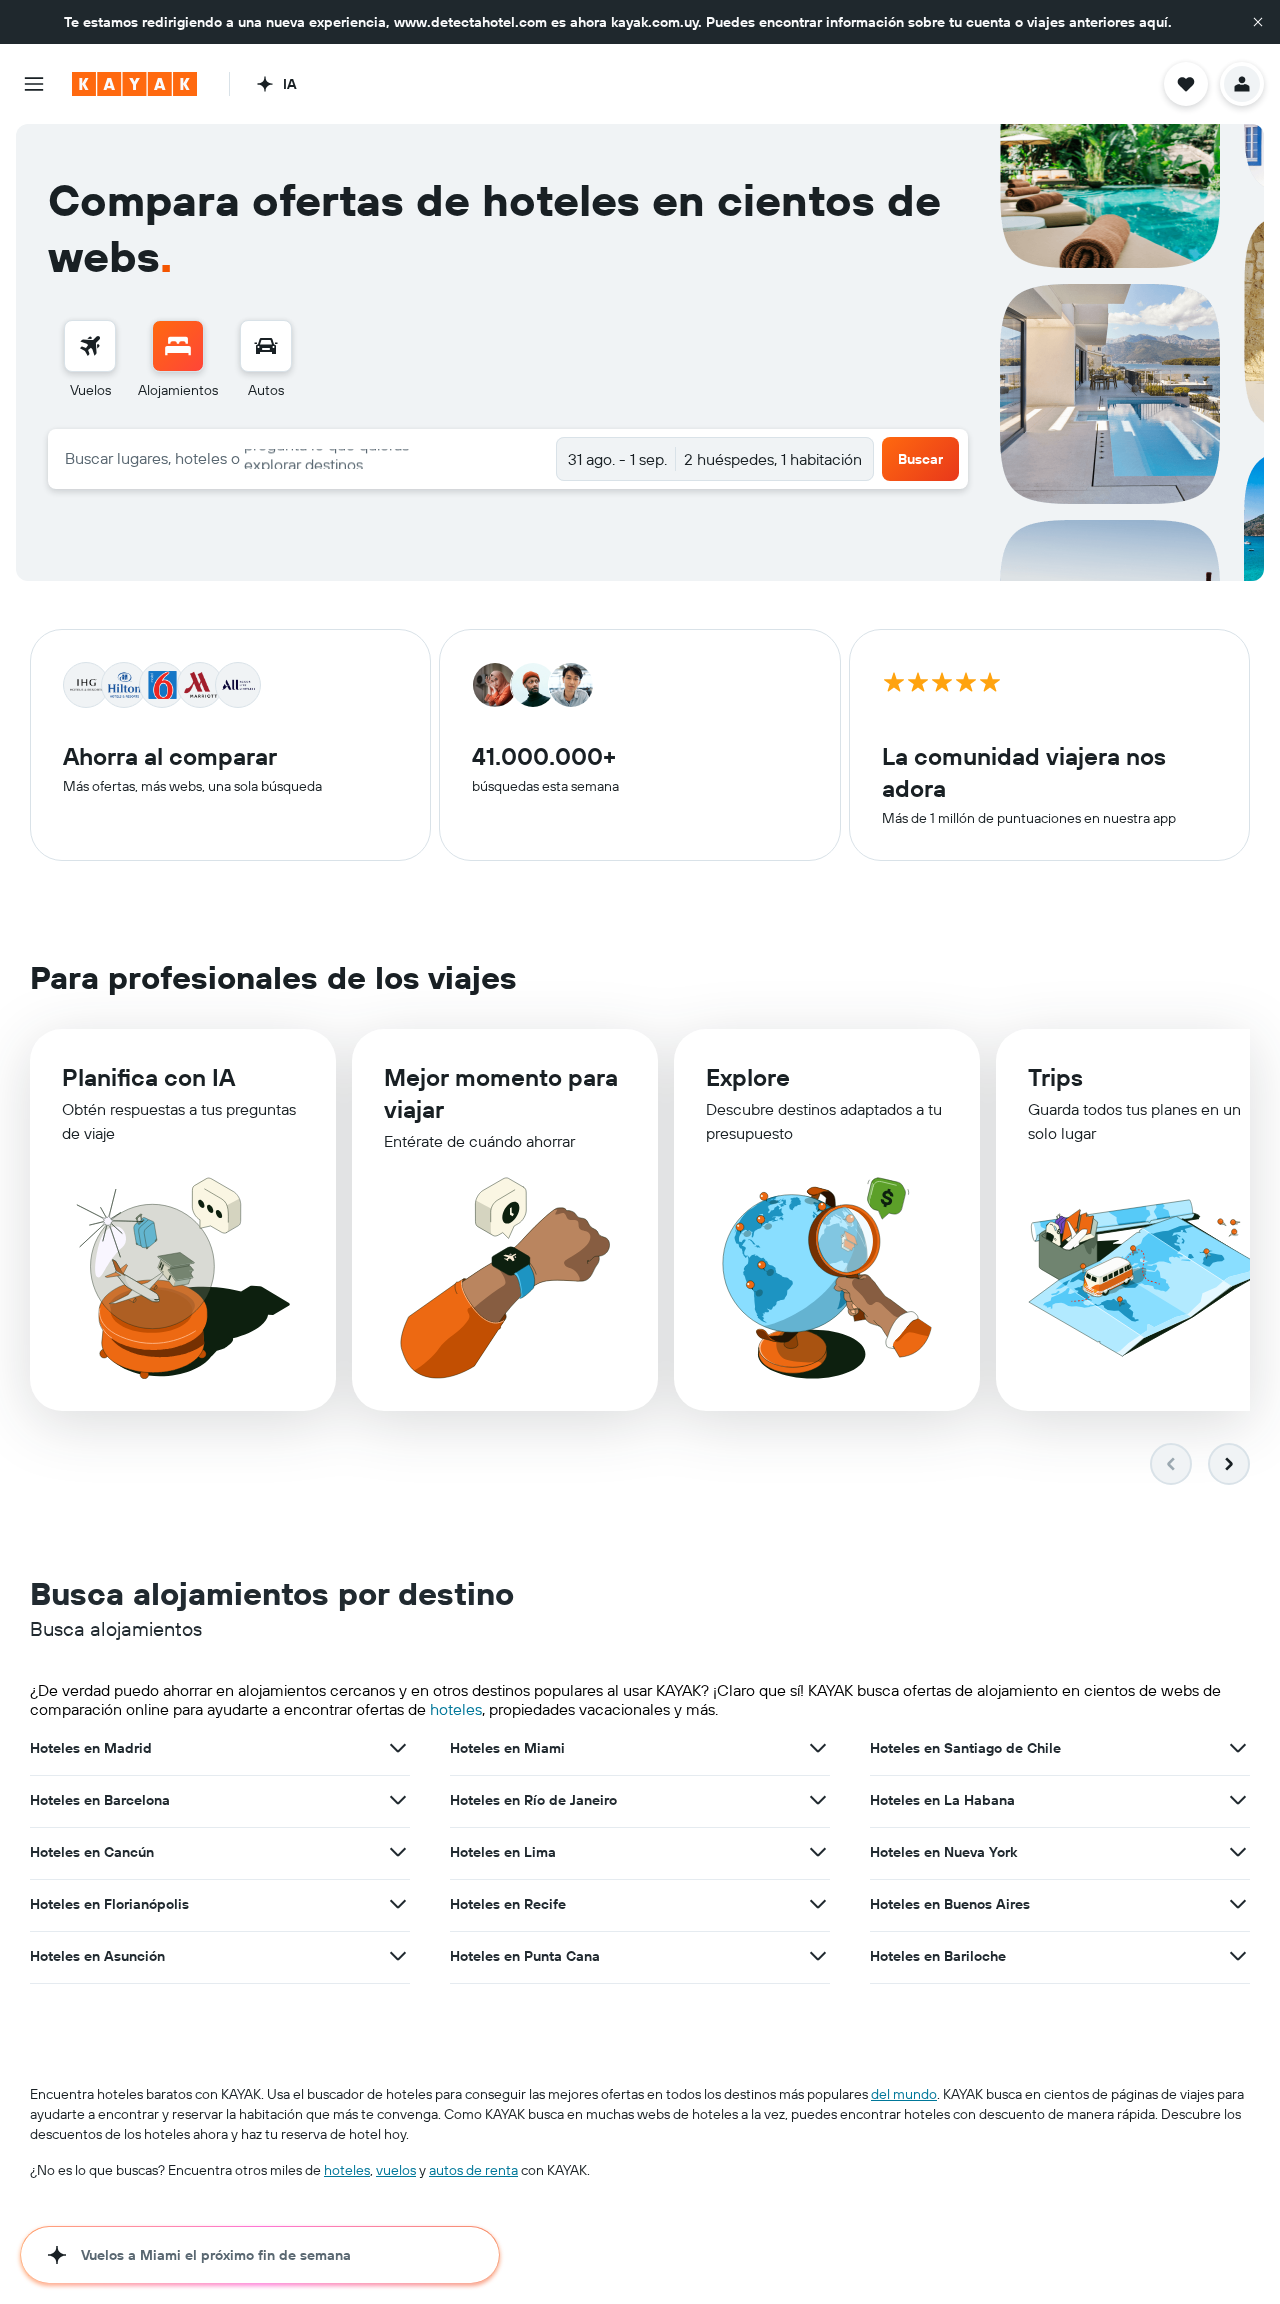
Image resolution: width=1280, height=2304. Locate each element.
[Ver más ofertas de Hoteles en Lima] (818, 1852)
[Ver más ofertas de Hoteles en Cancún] (398, 1852)
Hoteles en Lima (503, 1852)
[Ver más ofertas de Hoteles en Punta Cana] (818, 1956)
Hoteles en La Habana (942, 1800)
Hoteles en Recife (508, 1904)
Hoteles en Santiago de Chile (965, 1748)
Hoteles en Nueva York (943, 1852)
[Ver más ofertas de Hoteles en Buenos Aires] (1238, 1904)
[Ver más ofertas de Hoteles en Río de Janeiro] (818, 1800)
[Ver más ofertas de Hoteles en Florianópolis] (398, 1904)
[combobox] (302, 458)
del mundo (904, 2094)
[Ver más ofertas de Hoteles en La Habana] (1238, 1800)
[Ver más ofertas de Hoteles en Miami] (818, 1748)
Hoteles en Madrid (91, 1748)
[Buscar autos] (266, 346)
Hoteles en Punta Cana (525, 1956)
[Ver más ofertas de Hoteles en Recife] (818, 1904)
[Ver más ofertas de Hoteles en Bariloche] (1238, 1956)
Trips (1055, 1077)
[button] (1258, 22)
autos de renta (473, 2170)
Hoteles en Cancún (92, 1852)
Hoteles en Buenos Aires (950, 1904)
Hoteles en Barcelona (100, 1800)
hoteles (456, 1709)
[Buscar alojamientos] (178, 346)
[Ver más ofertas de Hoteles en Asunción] (398, 1956)
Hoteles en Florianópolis (109, 1904)
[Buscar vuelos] (90, 346)
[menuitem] (90, 360)
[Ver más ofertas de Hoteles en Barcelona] (398, 1800)
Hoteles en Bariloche (938, 1956)
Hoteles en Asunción (97, 1956)
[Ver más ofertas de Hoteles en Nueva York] (1238, 1852)
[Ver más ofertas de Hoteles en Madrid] (398, 1748)
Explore (748, 1077)
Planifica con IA (148, 1077)
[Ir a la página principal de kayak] (134, 84)
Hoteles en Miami (507, 1748)
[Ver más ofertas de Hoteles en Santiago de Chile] (1238, 1748)
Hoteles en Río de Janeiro (533, 1800)
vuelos (396, 2170)
